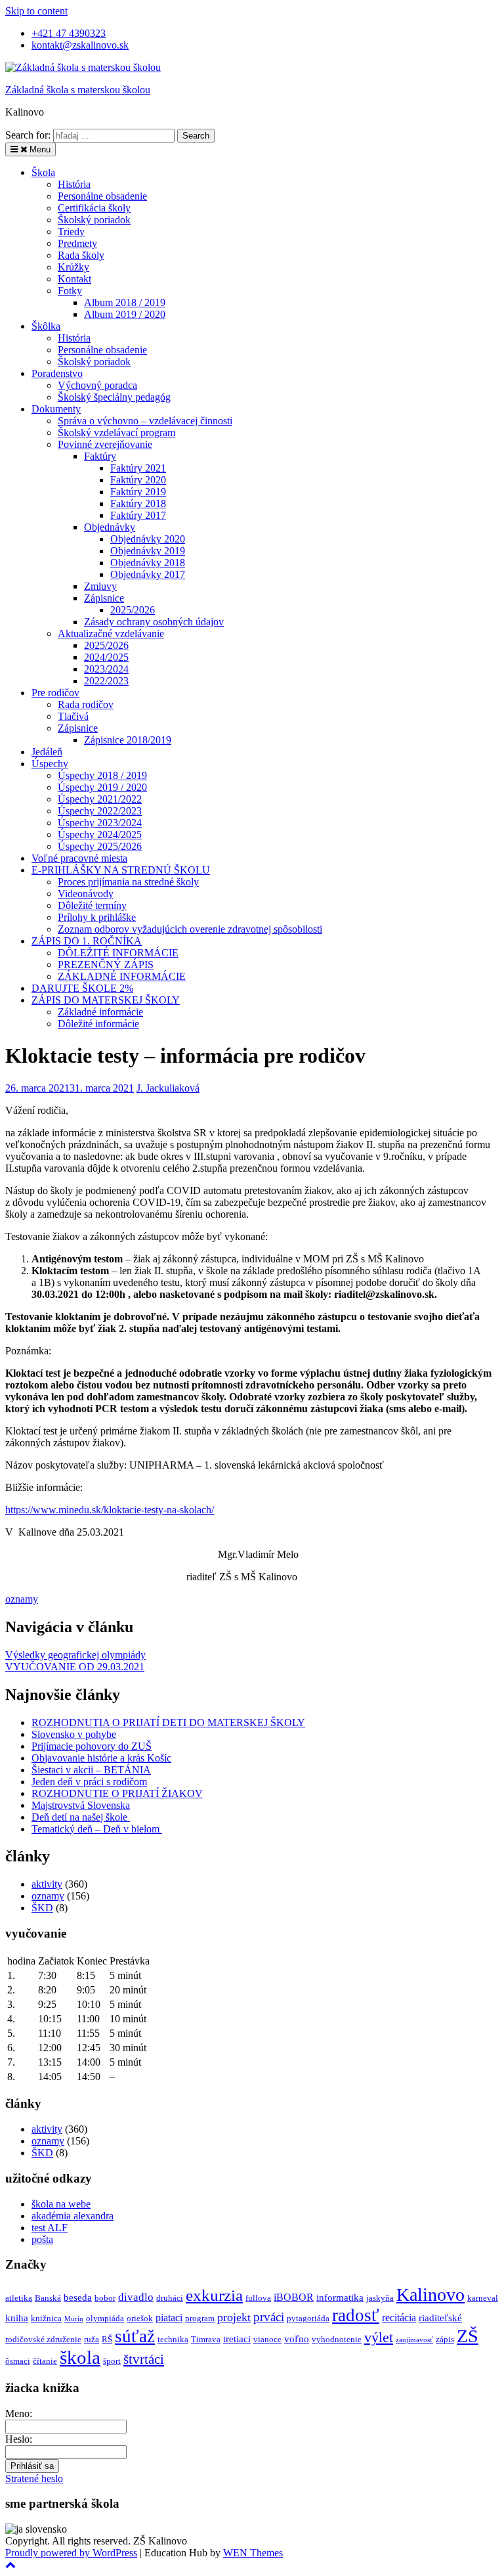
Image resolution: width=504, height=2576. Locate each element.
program (200, 2318)
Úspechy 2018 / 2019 (102, 775)
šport (112, 2361)
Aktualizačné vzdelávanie (111, 633)
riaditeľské (440, 2318)
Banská (48, 2298)
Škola (43, 172)
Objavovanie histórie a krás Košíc (101, 1758)
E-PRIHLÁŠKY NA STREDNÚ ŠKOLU (121, 870)
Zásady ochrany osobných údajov (154, 622)
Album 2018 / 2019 (125, 302)
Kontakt (74, 279)
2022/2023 (106, 681)
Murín (74, 2319)
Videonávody (86, 894)
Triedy (71, 232)
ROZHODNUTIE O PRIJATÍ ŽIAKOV (117, 1793)
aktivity (47, 1884)
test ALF (50, 2228)
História (74, 184)
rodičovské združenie (43, 2339)
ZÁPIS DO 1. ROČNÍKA (87, 941)
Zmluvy (100, 586)
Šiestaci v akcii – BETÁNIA (91, 1770)
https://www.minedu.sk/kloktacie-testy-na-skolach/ (110, 1510)
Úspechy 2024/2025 (100, 834)
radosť (356, 2315)
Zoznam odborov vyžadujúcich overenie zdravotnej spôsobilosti (190, 929)
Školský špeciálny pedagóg (114, 397)
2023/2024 (106, 669)
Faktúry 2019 (138, 492)
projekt (234, 2317)
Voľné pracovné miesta (79, 858)
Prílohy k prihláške (97, 917)
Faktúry (100, 456)
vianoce (267, 2339)
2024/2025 (106, 657)
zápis (445, 2339)
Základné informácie (100, 1012)
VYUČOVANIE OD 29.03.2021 (75, 1667)
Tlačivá (73, 716)
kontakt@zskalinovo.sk (80, 45)
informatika (340, 2298)
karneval (483, 2298)
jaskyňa (380, 2298)
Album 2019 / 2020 (125, 314)
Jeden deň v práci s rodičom (89, 1782)
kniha (17, 2318)
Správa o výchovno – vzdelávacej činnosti (145, 421)
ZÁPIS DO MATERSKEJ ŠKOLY (106, 1000)
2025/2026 (133, 610)
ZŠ (468, 2336)
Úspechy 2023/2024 (100, 823)
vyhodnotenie (337, 2339)
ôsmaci (18, 2361)
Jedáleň (47, 752)
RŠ (107, 2339)
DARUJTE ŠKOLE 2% (82, 988)
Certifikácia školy (94, 208)
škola (80, 2357)
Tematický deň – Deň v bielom (97, 1829)
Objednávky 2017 (148, 574)
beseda (78, 2298)
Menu (39, 149)
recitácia (399, 2318)
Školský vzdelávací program (116, 433)
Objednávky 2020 (148, 539)
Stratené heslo (34, 2478)
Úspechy (50, 764)
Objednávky (110, 527)
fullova (258, 2298)
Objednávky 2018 (148, 563)
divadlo (136, 2297)
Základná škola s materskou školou (78, 90)
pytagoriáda (308, 2318)
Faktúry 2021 (138, 468)
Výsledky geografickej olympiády (75, 1655)
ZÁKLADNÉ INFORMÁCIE (122, 976)
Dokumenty (56, 409)
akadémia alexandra (73, 2216)
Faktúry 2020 (138, 480)
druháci (170, 2298)
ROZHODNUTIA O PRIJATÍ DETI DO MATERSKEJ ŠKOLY (168, 1722)
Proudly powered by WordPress (71, 2553)
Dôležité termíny (92, 905)
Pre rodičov (55, 693)
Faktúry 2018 (138, 503)
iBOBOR (294, 2297)
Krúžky (73, 267)
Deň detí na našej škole (81, 1817)
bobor (105, 2298)
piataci (169, 2318)
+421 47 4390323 (69, 33)
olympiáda (105, 2318)
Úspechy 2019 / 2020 (102, 787)
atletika (19, 2298)
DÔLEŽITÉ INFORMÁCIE (118, 953)
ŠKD (42, 1908)
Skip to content (36, 11)
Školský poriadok (94, 220)
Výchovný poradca (97, 385)
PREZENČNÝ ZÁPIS (106, 965)
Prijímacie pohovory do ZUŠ (92, 1746)
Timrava (206, 2339)
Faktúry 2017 (138, 515)
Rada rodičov (86, 704)
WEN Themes (253, 2553)
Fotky (70, 291)
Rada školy (81, 255)
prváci (269, 2317)
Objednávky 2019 (148, 551)
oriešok (140, 2318)
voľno (297, 2339)
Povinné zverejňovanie (105, 444)
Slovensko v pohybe (74, 1734)
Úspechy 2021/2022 (100, 799)
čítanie (45, 2361)
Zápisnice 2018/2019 (128, 740)
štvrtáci (144, 2359)
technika (173, 2339)
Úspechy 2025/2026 (100, 846)
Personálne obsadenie (102, 196)
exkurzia (214, 2295)
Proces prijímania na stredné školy (128, 882)
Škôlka (46, 326)
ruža (92, 2339)
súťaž (135, 2336)
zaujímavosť (414, 2340)
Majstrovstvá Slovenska (81, 1805)
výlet (379, 2337)
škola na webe (61, 2204)
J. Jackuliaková (168, 1088)
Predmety (77, 243)
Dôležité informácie (98, 1024)
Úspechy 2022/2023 (100, 811)
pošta (42, 2239)
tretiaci (237, 2339)
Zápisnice (104, 598)
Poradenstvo (57, 373)
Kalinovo (430, 2295)
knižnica (46, 2318)
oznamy (22, 1599)
